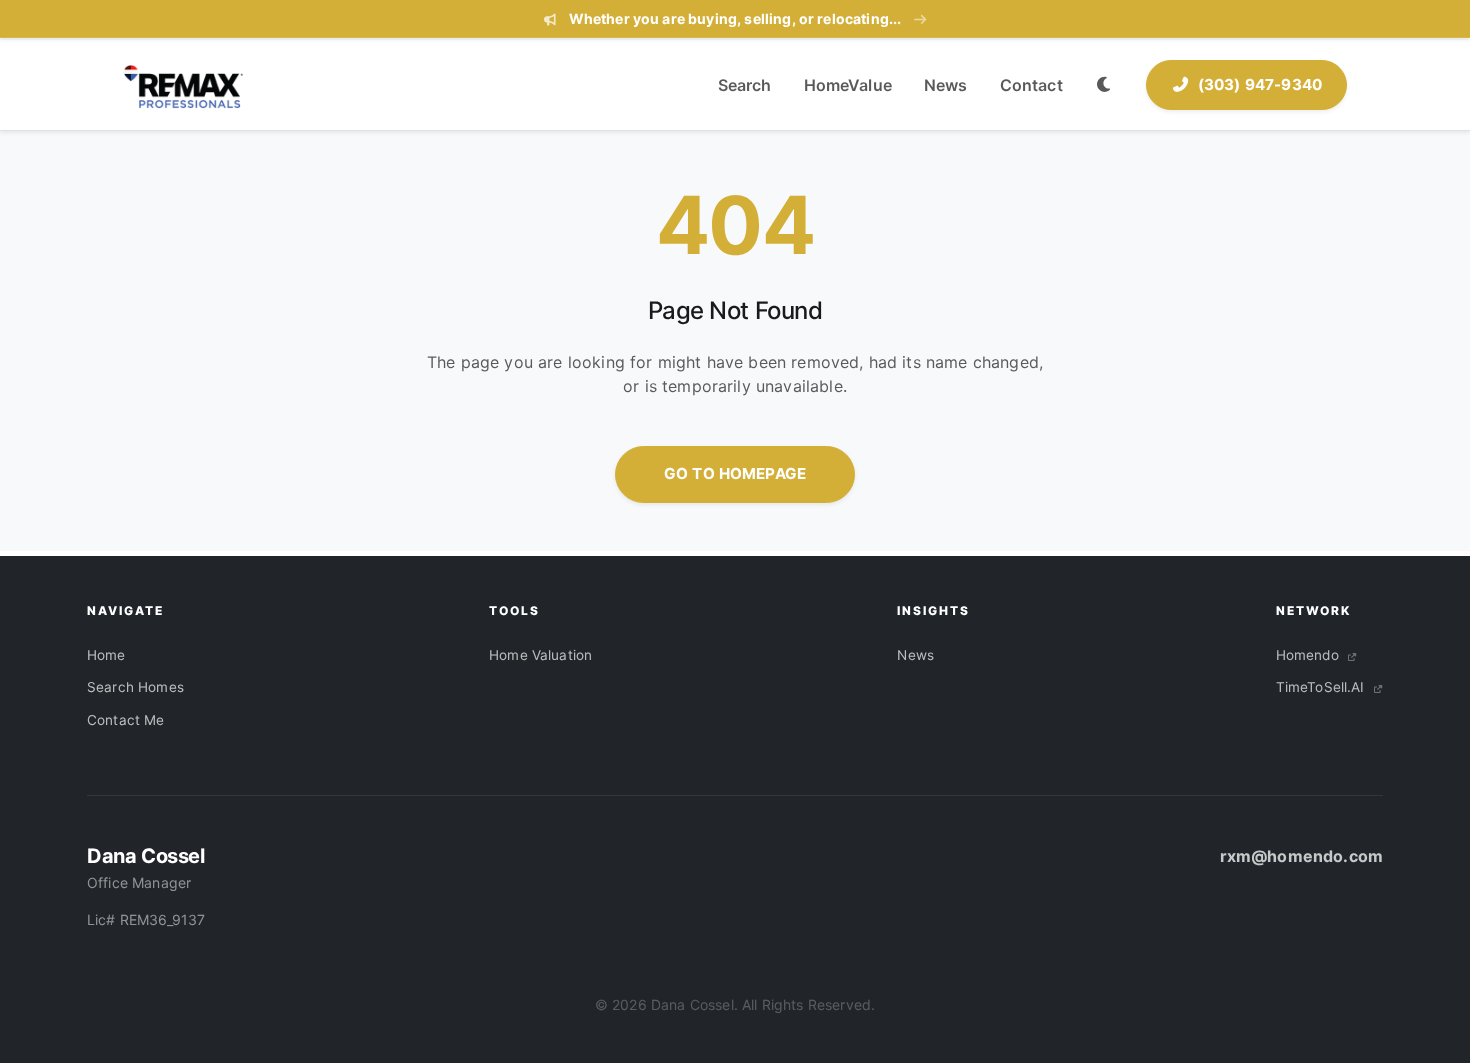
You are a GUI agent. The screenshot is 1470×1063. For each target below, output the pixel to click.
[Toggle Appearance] (1104, 85)
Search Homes (135, 687)
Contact (1031, 85)
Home (106, 655)
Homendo (1309, 655)
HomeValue (848, 85)
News (946, 85)
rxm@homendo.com (1301, 856)
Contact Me (126, 720)
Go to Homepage (735, 473)
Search (745, 85)
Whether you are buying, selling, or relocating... (734, 18)
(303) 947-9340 (1260, 84)
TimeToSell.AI (1322, 687)
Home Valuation (540, 655)
